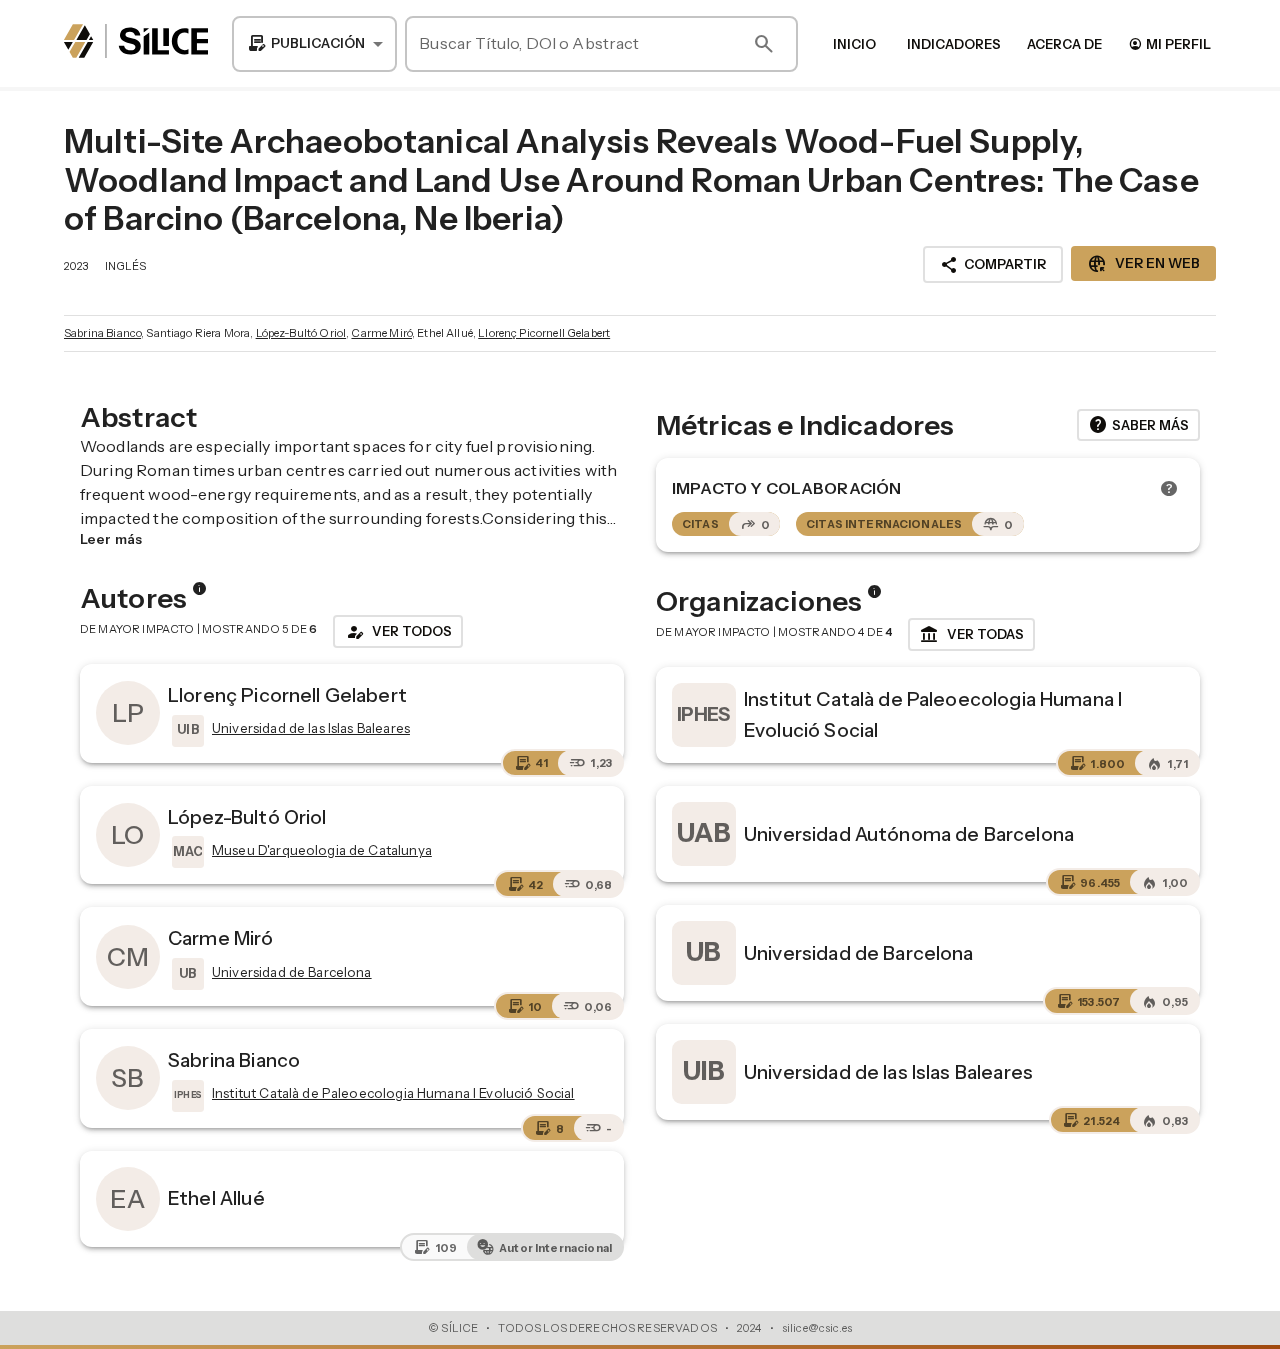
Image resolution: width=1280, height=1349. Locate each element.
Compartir (993, 265)
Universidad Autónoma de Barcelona (909, 834)
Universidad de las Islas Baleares (888, 1072)
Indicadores (954, 44)
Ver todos (398, 632)
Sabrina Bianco (102, 333)
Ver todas (971, 635)
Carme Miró (381, 333)
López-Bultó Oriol (301, 333)
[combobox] (314, 44)
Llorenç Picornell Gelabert (544, 333)
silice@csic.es (817, 1328)
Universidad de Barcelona (859, 953)
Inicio (854, 44)
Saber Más (1138, 425)
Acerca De (1064, 44)
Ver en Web (1143, 264)
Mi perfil (1169, 43)
